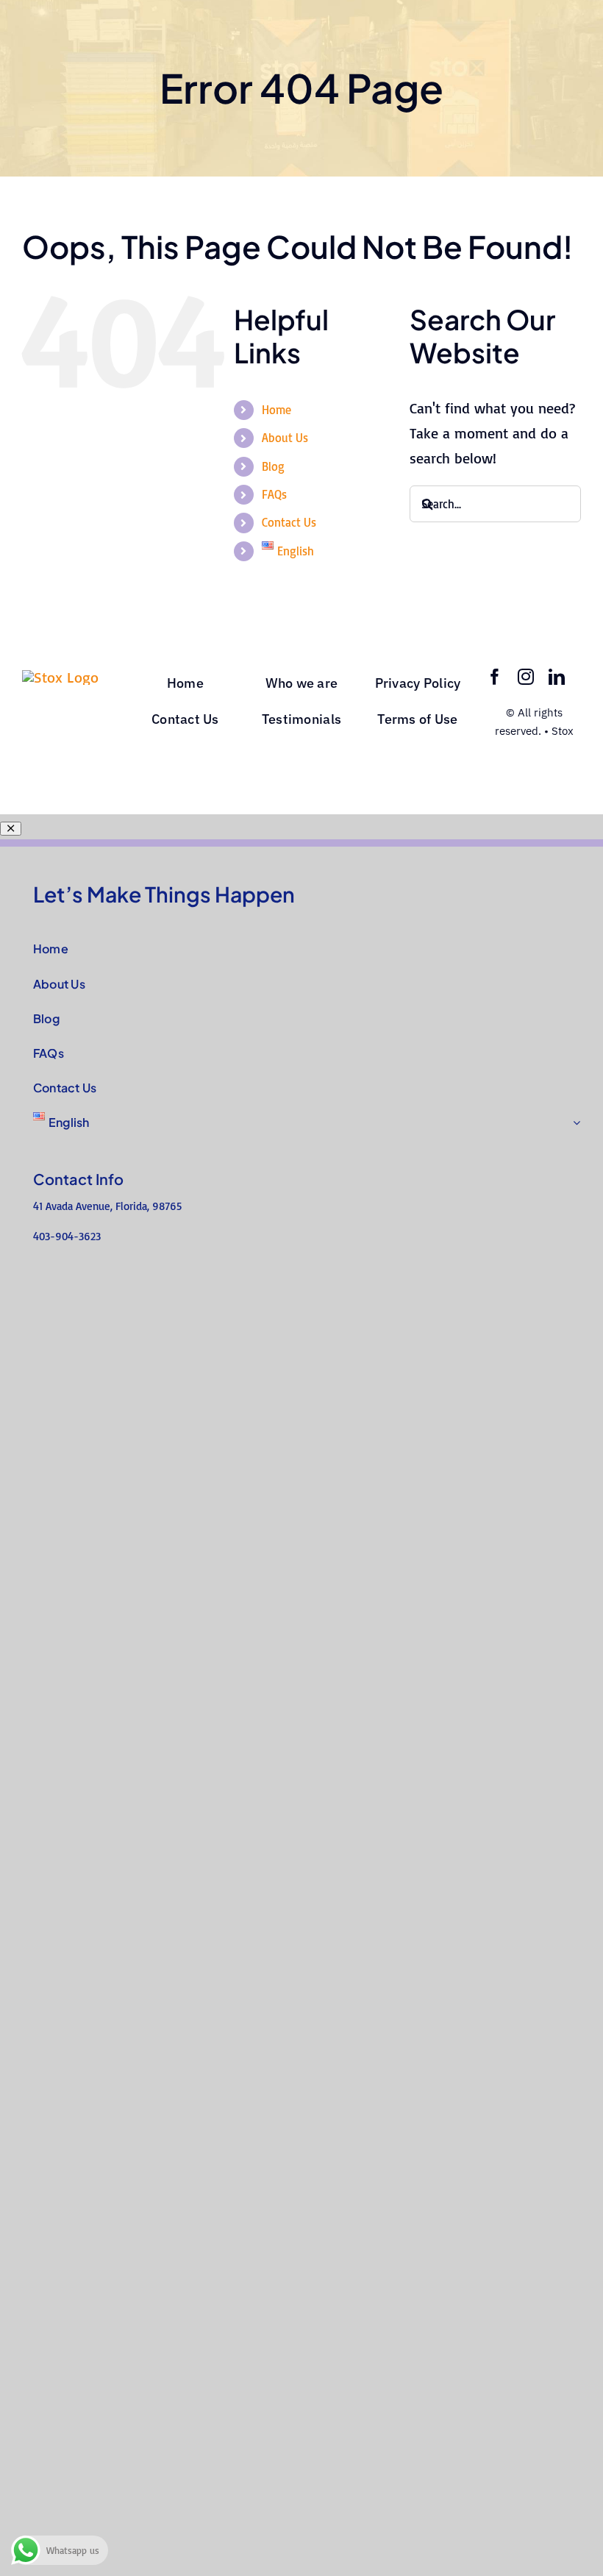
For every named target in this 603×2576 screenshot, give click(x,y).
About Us (285, 438)
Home (276, 410)
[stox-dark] (60, 677)
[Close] (11, 829)
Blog (273, 466)
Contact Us (289, 522)
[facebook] (495, 677)
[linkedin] (557, 677)
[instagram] (526, 677)
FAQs (274, 494)
